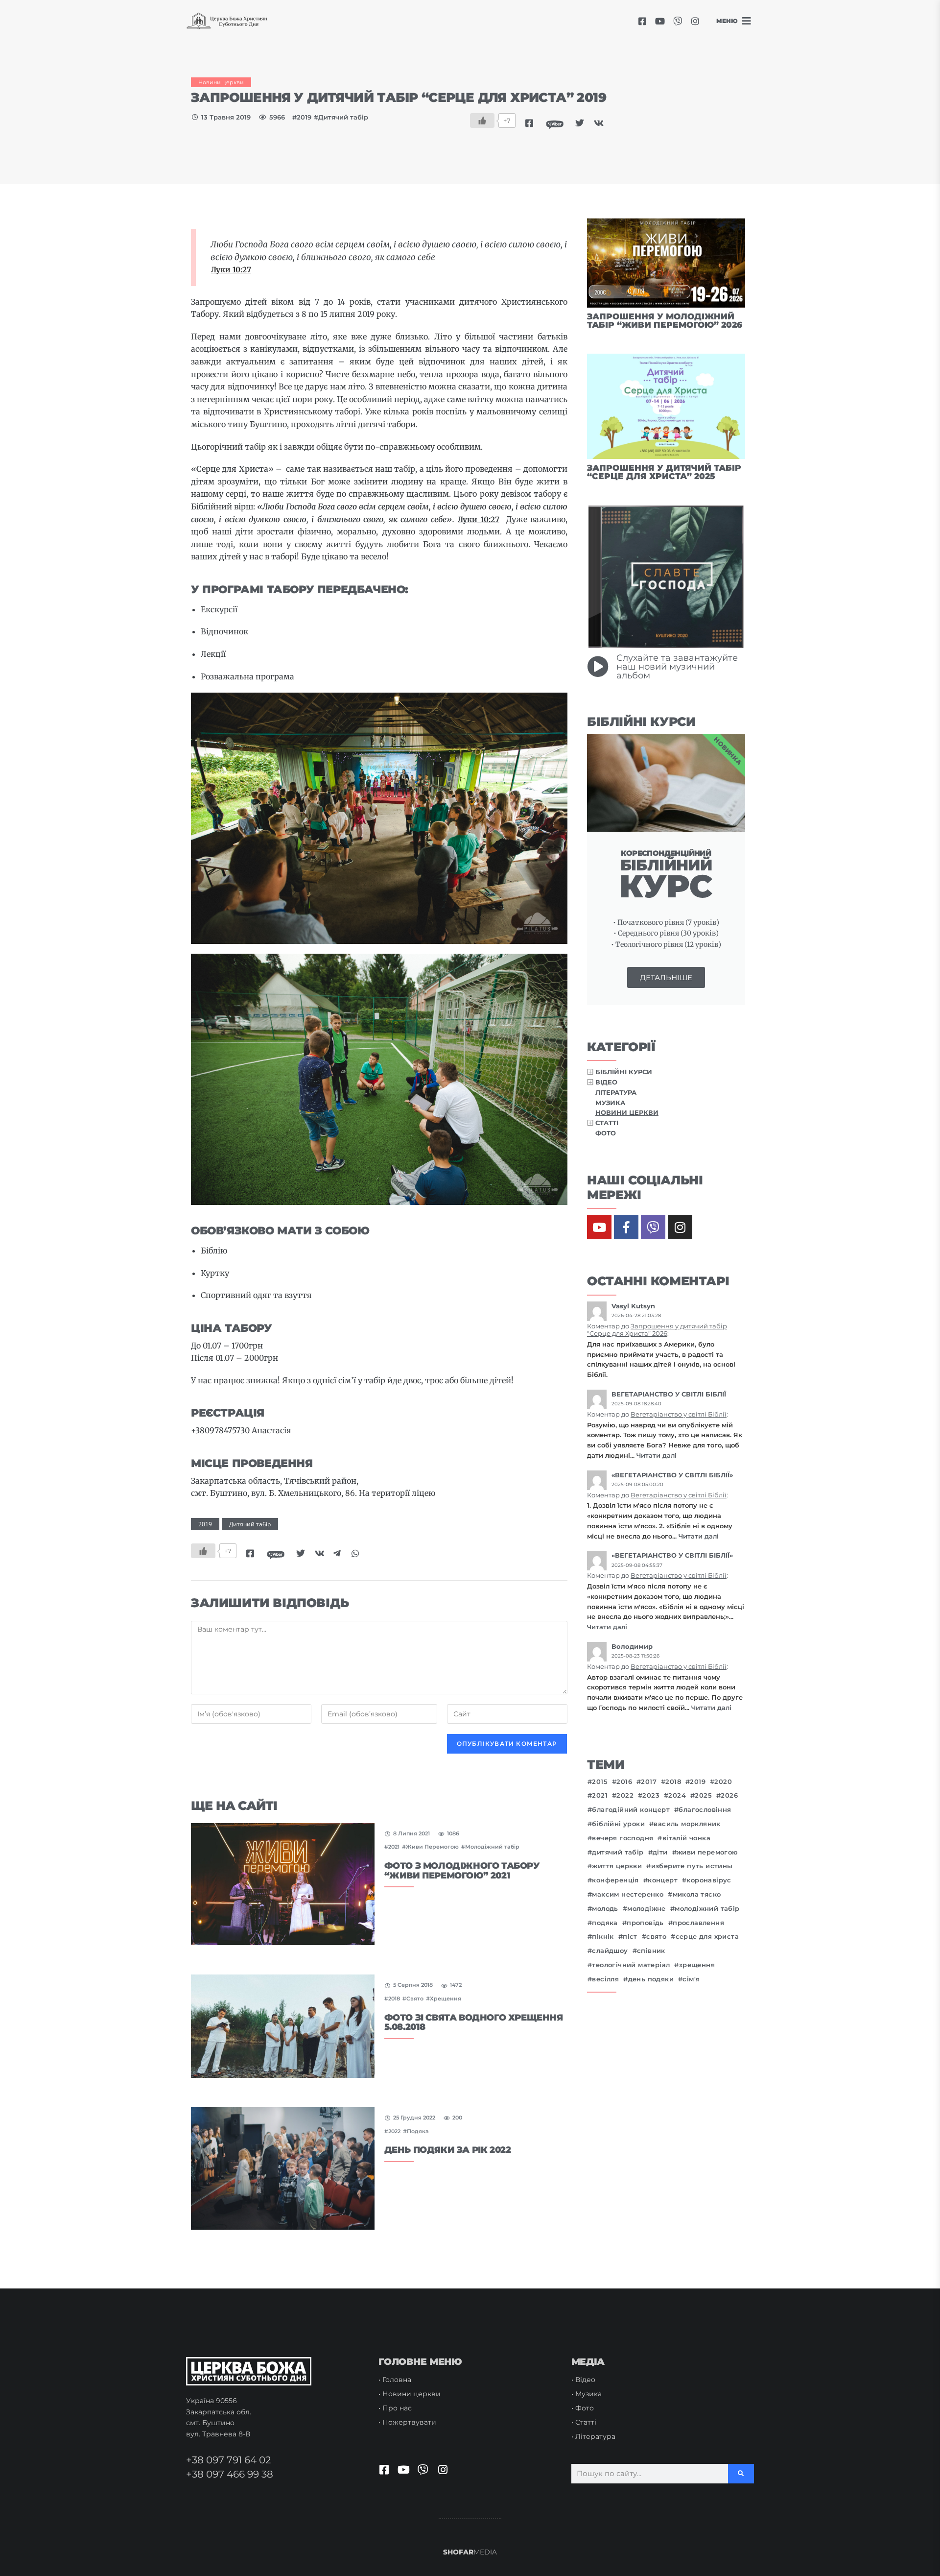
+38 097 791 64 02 (228, 2460)
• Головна (395, 2380)
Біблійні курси (624, 1072)
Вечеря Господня (623, 1838)
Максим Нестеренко (628, 1894)
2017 (649, 1782)
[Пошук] (741, 2474)
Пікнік (603, 1937)
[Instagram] (695, 21)
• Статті (584, 2422)
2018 (394, 1998)
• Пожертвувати (407, 2422)
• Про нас (395, 2408)
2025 (703, 1795)
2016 (624, 1782)
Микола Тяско (697, 1894)
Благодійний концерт (631, 1810)
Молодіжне (646, 1909)
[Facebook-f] (626, 1227)
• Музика (587, 2394)
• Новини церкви (410, 2394)
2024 (677, 1795)
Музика (610, 1103)
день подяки (651, 1979)
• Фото (583, 2408)
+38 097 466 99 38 (230, 2474)
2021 (394, 1847)
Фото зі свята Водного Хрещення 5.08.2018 (474, 2022)
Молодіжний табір (492, 1847)
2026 (729, 1795)
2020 (723, 1782)
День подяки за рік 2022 (448, 2150)
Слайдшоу (610, 1951)
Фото (606, 1133)
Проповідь (645, 1923)
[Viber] (678, 21)
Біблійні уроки (618, 1824)
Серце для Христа (707, 1937)
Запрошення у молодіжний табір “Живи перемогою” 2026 (665, 321)
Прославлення (698, 1923)
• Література (593, 2436)
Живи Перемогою (432, 1847)
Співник (651, 1951)
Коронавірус (709, 1880)
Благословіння (705, 1810)
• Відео (583, 2380)
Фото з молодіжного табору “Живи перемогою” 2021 (462, 1871)
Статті (607, 1123)
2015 (600, 1782)
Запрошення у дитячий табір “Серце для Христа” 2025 (664, 472)
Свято (415, 1998)
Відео (606, 1082)
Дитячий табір (343, 117)
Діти (660, 1852)
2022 (394, 2131)
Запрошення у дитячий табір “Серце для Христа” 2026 (657, 1330)
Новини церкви (221, 82)
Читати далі (657, 1455)
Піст (630, 1937)
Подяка (418, 2131)
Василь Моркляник (687, 1824)
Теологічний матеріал (631, 1965)
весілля (605, 1979)
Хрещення (446, 1998)
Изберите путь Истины (692, 1866)
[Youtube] (660, 21)
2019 (304, 117)
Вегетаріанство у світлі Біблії (679, 1414)
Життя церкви (617, 1866)
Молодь (605, 1909)
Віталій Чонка (686, 1838)
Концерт (663, 1880)
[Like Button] (482, 120)
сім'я (691, 1979)
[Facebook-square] (642, 21)
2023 (651, 1795)
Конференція (615, 1880)
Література (616, 1092)
